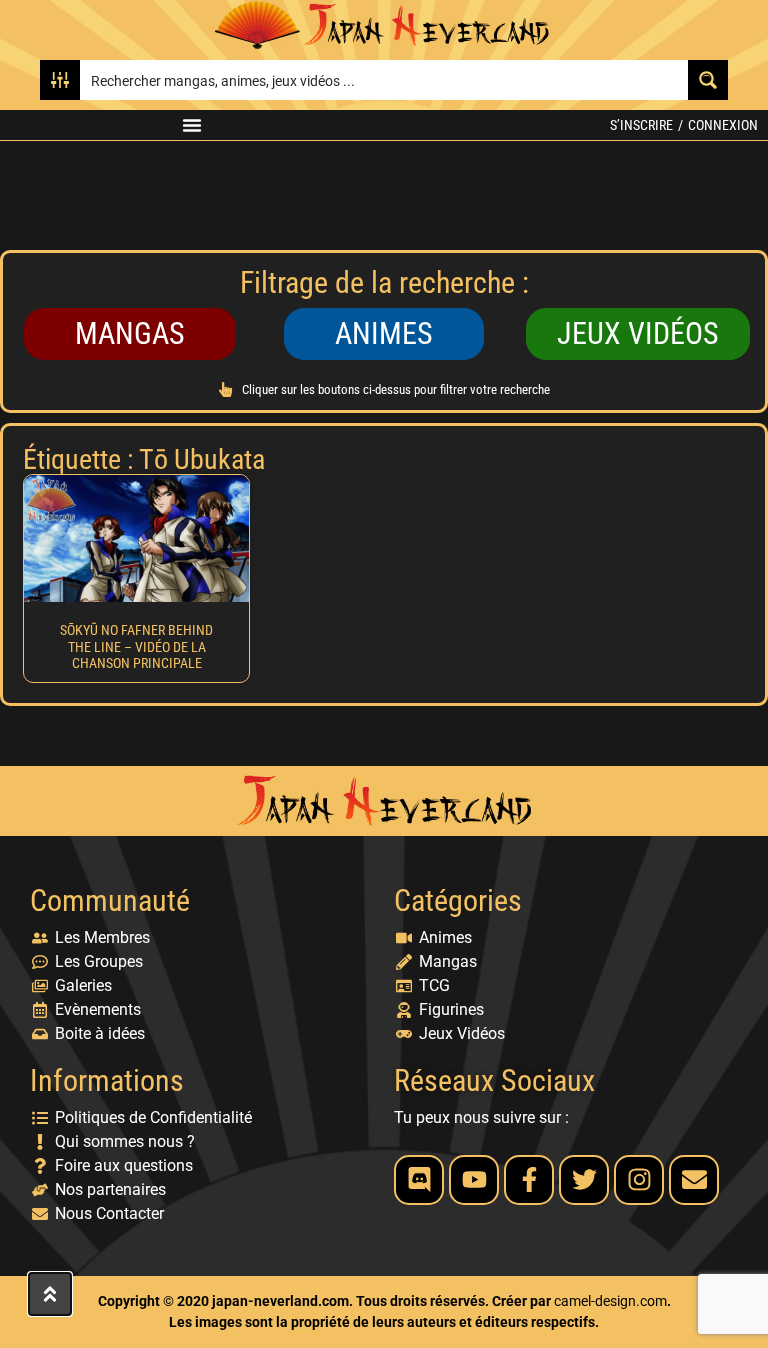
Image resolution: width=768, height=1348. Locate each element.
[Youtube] (474, 1180)
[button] (192, 125)
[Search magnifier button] (708, 80)
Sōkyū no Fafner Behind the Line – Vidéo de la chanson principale (136, 647)
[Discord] (419, 1180)
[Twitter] (584, 1180)
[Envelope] (694, 1180)
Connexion (723, 125)
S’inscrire (641, 125)
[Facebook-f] (529, 1180)
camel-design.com (610, 1301)
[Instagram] (639, 1180)
